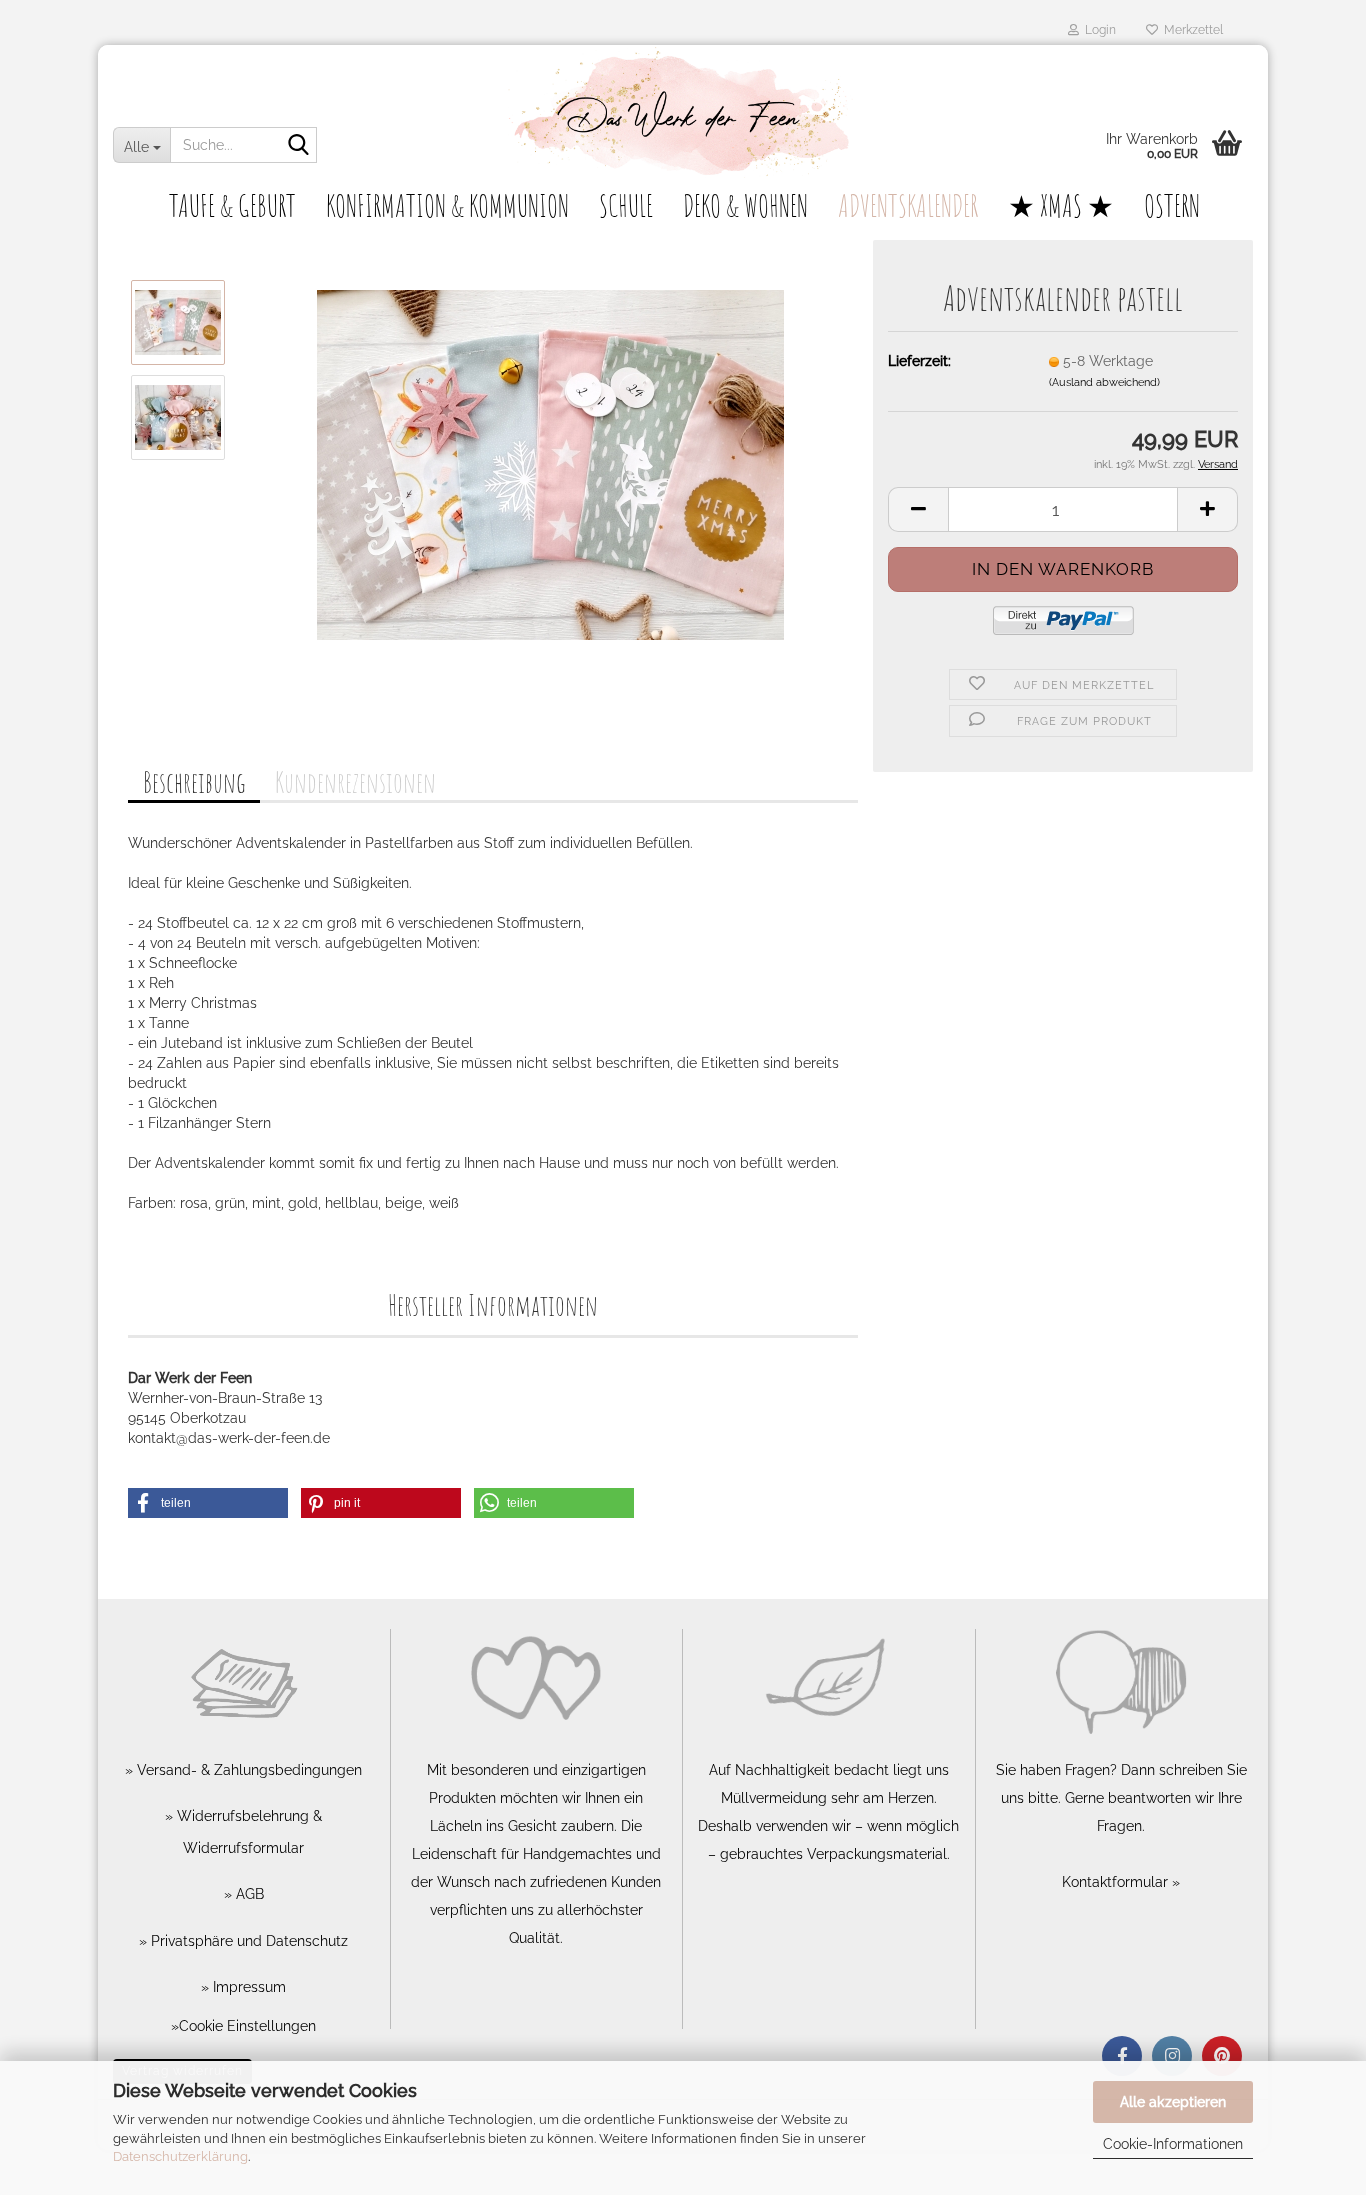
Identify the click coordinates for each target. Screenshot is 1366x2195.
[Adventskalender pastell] (550, 464)
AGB (248, 1894)
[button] (918, 509)
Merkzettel (1190, 30)
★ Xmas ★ (1061, 205)
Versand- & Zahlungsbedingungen (247, 1770)
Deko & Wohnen (745, 205)
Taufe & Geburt (232, 205)
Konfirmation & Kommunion (447, 205)
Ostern (1172, 205)
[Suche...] (298, 146)
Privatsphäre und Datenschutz (247, 1941)
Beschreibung (194, 782)
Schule (626, 205)
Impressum (247, 1987)
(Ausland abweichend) (1104, 382)
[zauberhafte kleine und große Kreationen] (683, 115)
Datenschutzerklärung (180, 2156)
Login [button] (1097, 30)
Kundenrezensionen (355, 782)
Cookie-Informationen (1173, 2144)
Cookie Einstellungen (247, 2026)
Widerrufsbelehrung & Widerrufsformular (247, 1832)
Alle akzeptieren (1173, 2102)
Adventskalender (908, 205)
